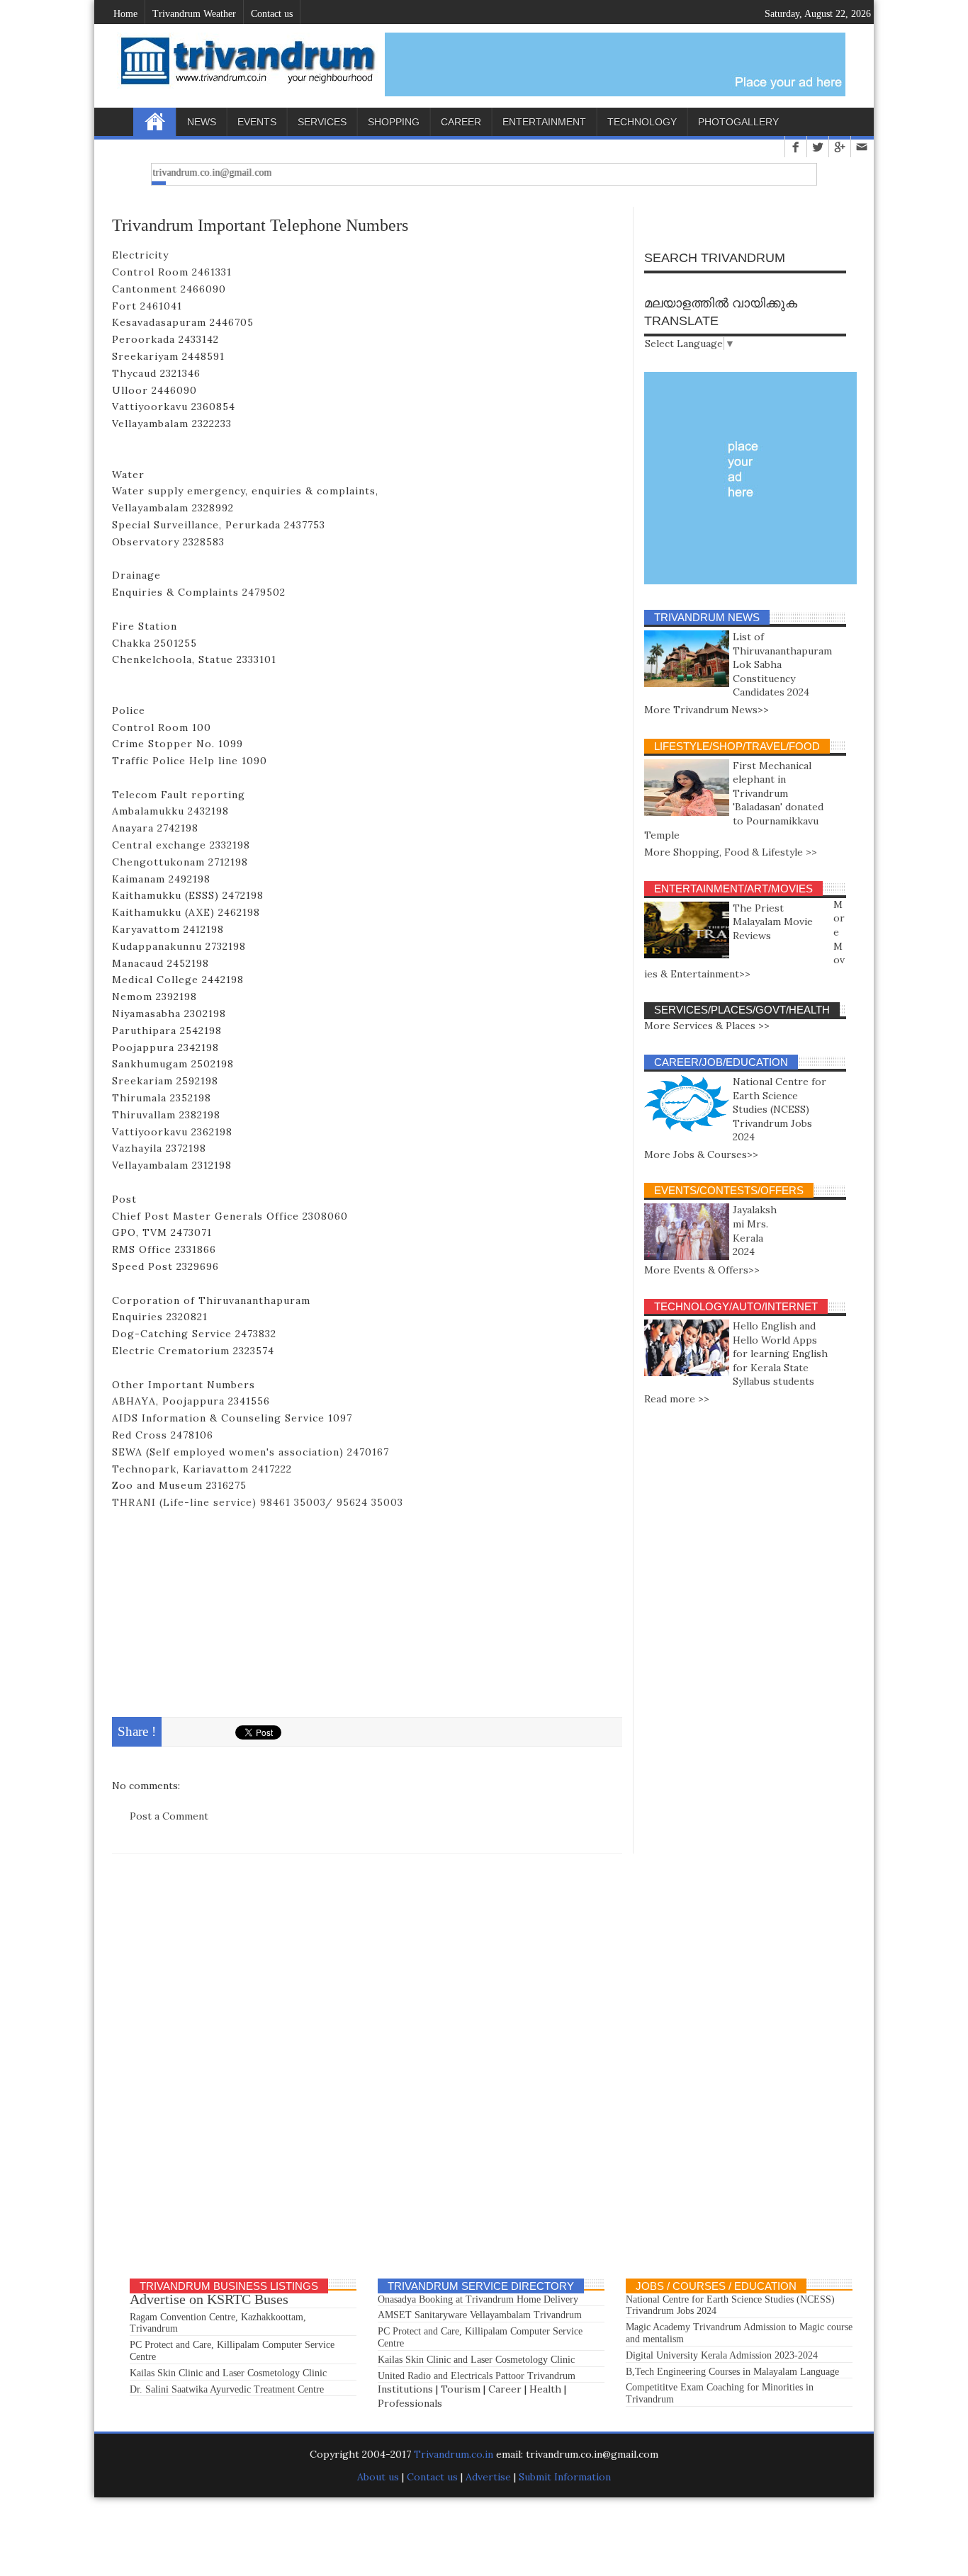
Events (257, 122)
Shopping (394, 122)
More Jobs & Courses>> (701, 1154)
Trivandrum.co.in (454, 2454)
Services (322, 122)
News (202, 122)
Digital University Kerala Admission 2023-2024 (722, 2355)
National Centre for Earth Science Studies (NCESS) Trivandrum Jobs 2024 (780, 1109)
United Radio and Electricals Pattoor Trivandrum (477, 2376)
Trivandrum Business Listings (229, 2286)
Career (461, 122)
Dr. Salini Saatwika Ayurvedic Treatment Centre (227, 2389)
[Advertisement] (367, 1611)
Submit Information (565, 2477)
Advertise (488, 2477)
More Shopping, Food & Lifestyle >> (731, 852)
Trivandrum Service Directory (481, 2286)
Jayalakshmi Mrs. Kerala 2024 (755, 1231)
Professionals (410, 2403)
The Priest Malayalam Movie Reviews (773, 922)
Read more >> (677, 1399)
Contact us (432, 2477)
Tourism (461, 2389)
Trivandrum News (707, 617)
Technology (642, 122)
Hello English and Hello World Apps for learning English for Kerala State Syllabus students (780, 1354)
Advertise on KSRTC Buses (209, 2299)
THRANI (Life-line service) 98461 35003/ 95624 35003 (258, 1502)
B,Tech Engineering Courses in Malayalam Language (732, 2372)
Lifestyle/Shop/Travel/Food (737, 746)
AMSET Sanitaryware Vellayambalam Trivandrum (480, 2315)
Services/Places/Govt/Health (742, 1010)
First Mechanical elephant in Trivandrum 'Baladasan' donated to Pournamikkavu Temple (734, 800)
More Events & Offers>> (702, 1270)
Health (545, 2389)
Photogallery (738, 122)
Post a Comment (169, 1816)
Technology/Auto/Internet (736, 1306)
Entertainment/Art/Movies (733, 889)
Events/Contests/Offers (729, 1190)
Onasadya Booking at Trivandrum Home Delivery (478, 2299)
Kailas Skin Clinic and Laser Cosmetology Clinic (228, 2373)
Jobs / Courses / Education (716, 2286)
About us (379, 2477)
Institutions (405, 2389)
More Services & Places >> (707, 1026)
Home (154, 122)
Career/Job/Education (721, 1062)
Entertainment (544, 122)
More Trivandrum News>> (707, 710)
